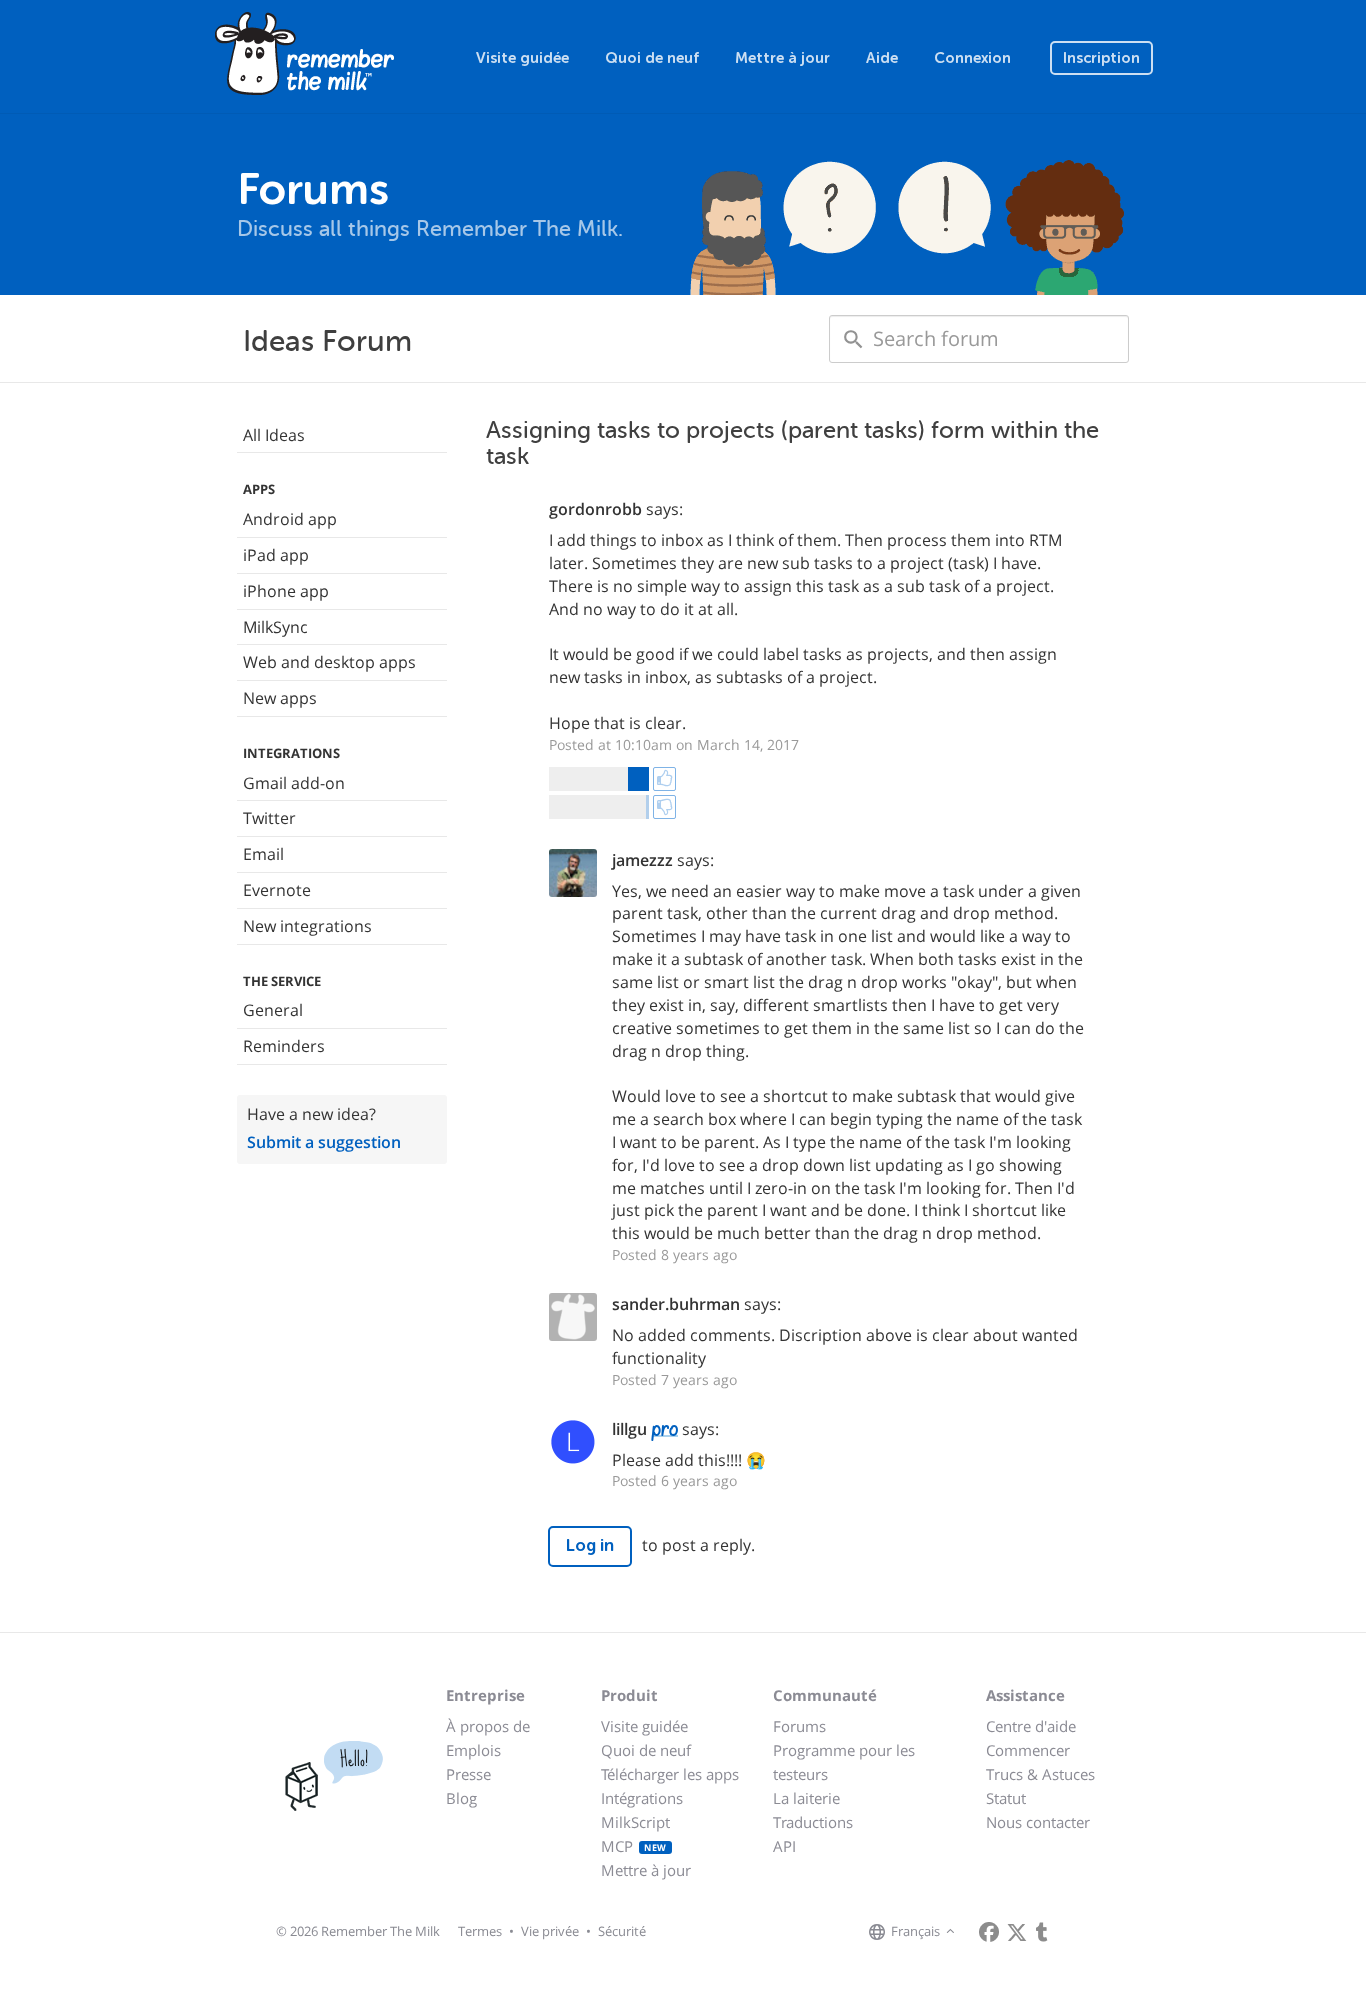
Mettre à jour (782, 58)
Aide (882, 58)
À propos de (488, 1726)
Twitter (269, 818)
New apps (280, 698)
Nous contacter (1038, 1822)
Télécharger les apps (670, 1774)
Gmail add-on (294, 783)
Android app (290, 519)
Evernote (277, 890)
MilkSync (275, 627)
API (784, 1846)
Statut (1006, 1798)
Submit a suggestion (324, 1142)
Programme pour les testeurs (844, 1762)
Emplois (473, 1750)
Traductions (813, 1822)
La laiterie (806, 1798)
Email (263, 854)
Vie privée (550, 1931)
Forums (799, 1726)
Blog (461, 1798)
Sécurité (622, 1931)
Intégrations (642, 1798)
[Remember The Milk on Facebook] (989, 1932)
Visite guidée (522, 58)
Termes (480, 1931)
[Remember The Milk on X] (1017, 1932)
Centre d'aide (1031, 1726)
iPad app (276, 555)
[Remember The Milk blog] (1042, 1932)
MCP (634, 1846)
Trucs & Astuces (1040, 1774)
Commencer (1028, 1750)
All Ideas (274, 435)
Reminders (284, 1046)
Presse (468, 1774)
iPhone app (286, 591)
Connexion (972, 58)
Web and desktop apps (329, 662)
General (273, 1010)
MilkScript (635, 1822)
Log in (590, 1545)
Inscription (1101, 58)
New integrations (307, 926)
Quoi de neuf (652, 58)
